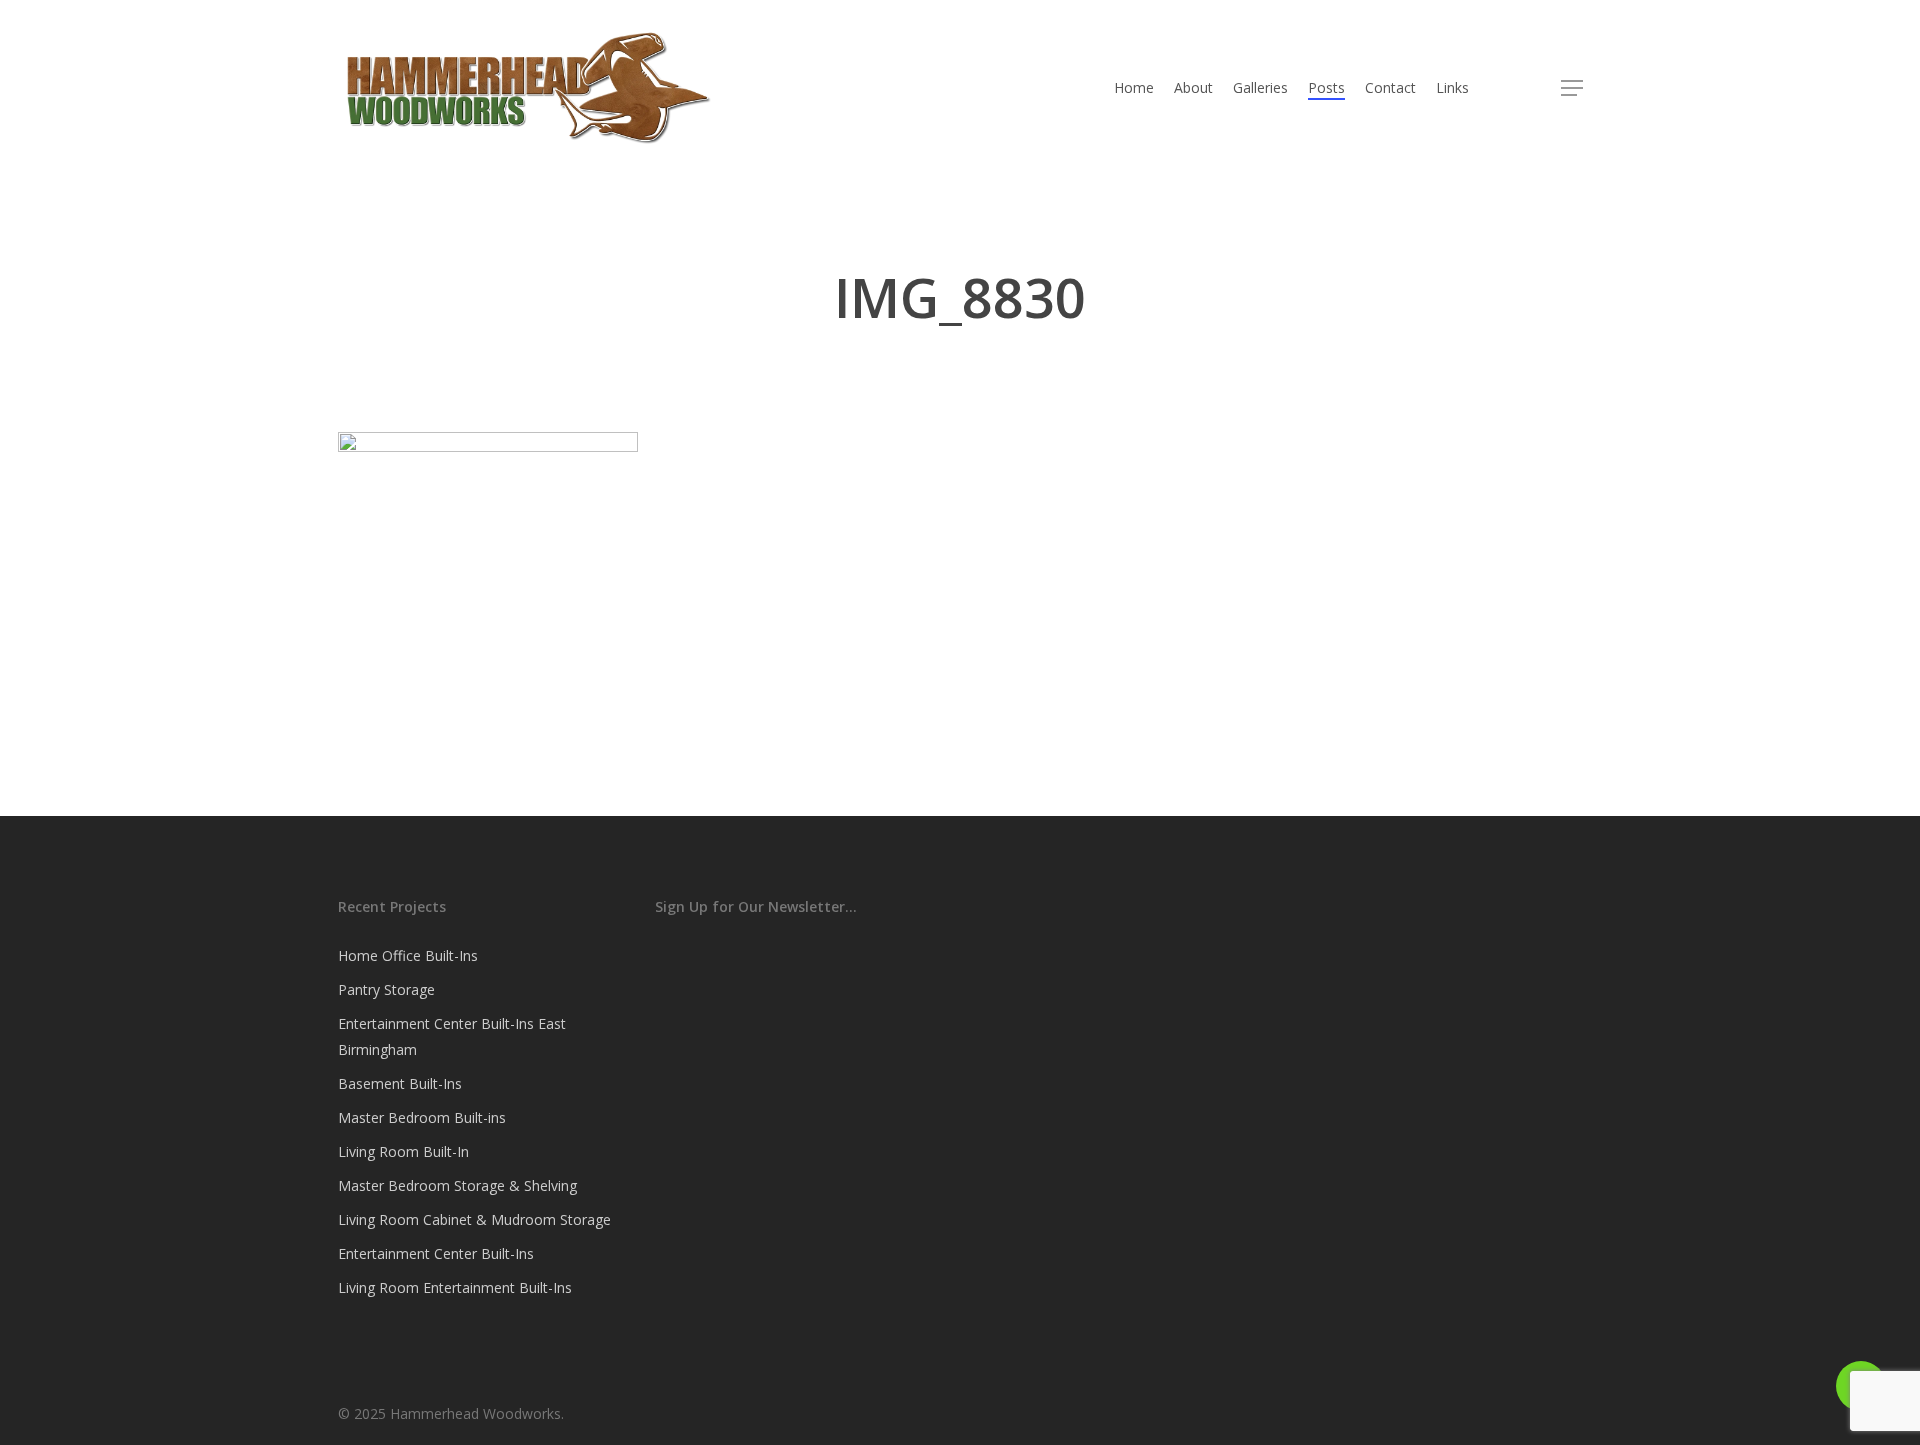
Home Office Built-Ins (408, 955)
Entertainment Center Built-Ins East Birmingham (452, 1036)
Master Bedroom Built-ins (422, 1117)
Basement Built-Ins (400, 1083)
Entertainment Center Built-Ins (436, 1253)
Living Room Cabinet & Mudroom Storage (474, 1219)
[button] (1572, 88)
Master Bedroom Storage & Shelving (457, 1185)
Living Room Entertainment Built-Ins (455, 1287)
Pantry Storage (386, 989)
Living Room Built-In (403, 1151)
